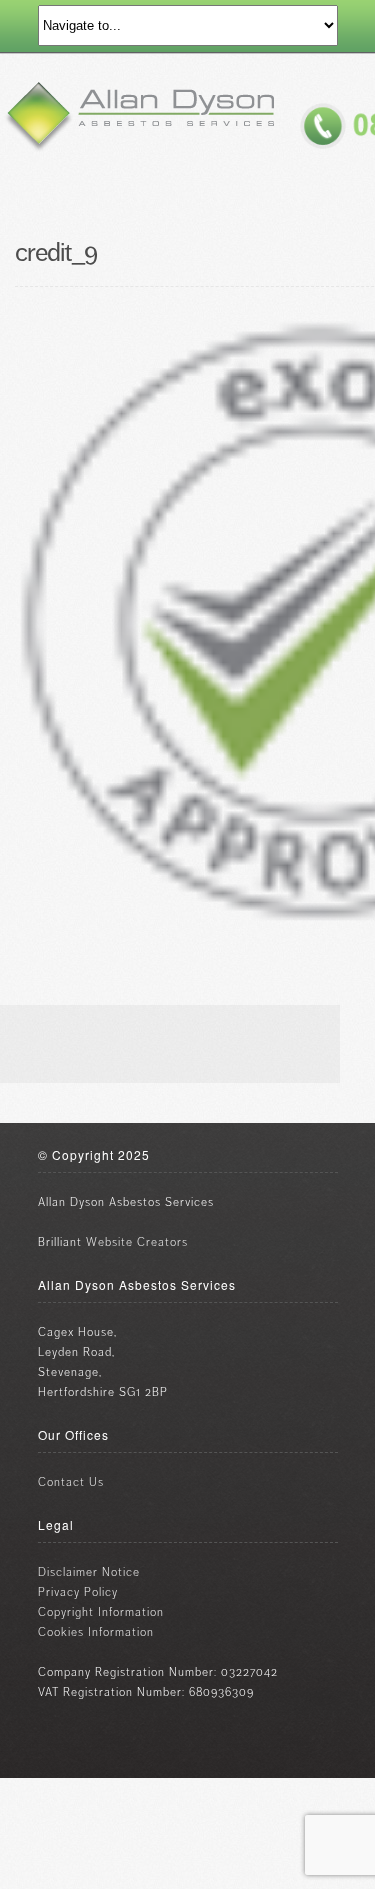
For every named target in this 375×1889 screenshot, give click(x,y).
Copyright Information (101, 1612)
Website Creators (137, 1242)
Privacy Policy (78, 1592)
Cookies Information (96, 1632)
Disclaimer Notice (89, 1572)
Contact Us (71, 1482)
